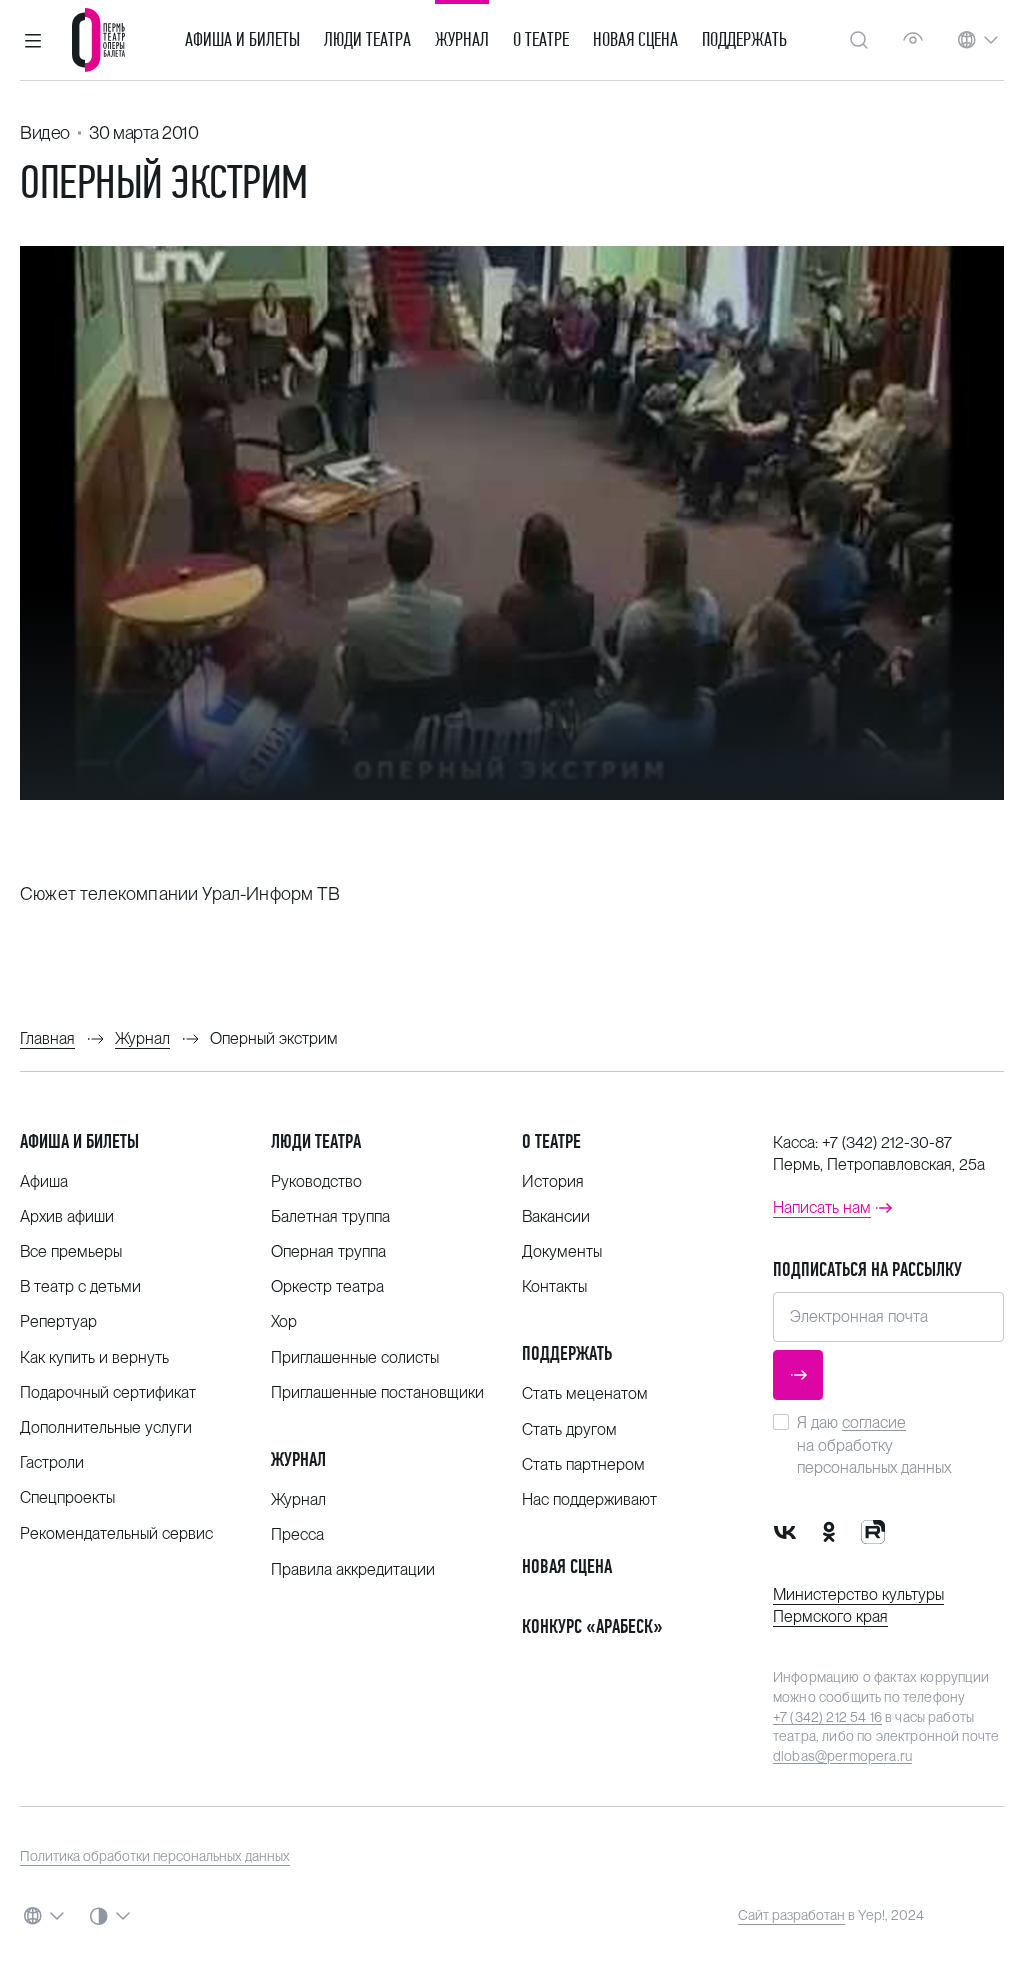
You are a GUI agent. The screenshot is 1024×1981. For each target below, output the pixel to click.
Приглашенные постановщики (377, 1392)
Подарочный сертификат (108, 1392)
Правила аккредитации (353, 1569)
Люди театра (367, 40)
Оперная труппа (328, 1251)
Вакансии (556, 1216)
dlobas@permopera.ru (842, 1756)
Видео (45, 132)
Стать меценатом (585, 1393)
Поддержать (744, 40)
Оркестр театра (327, 1286)
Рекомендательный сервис (116, 1533)
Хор (284, 1321)
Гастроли (52, 1462)
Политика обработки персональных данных (155, 1856)
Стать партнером (583, 1464)
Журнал (462, 40)
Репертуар (58, 1321)
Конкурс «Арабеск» (592, 1626)
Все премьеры (71, 1251)
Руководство (316, 1181)
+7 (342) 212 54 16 (827, 1717)
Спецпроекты (67, 1497)
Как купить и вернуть (94, 1357)
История (553, 1181)
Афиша (44, 1181)
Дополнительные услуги (106, 1427)
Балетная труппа (330, 1216)
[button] (33, 40)
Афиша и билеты (242, 40)
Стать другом (569, 1429)
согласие (874, 1422)
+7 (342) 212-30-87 (887, 1142)
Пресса (297, 1534)
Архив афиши (67, 1216)
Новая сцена (635, 40)
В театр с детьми (80, 1286)
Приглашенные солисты (355, 1357)
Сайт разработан (791, 1915)
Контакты (554, 1286)
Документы (562, 1251)
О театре (541, 40)
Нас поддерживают (589, 1499)
